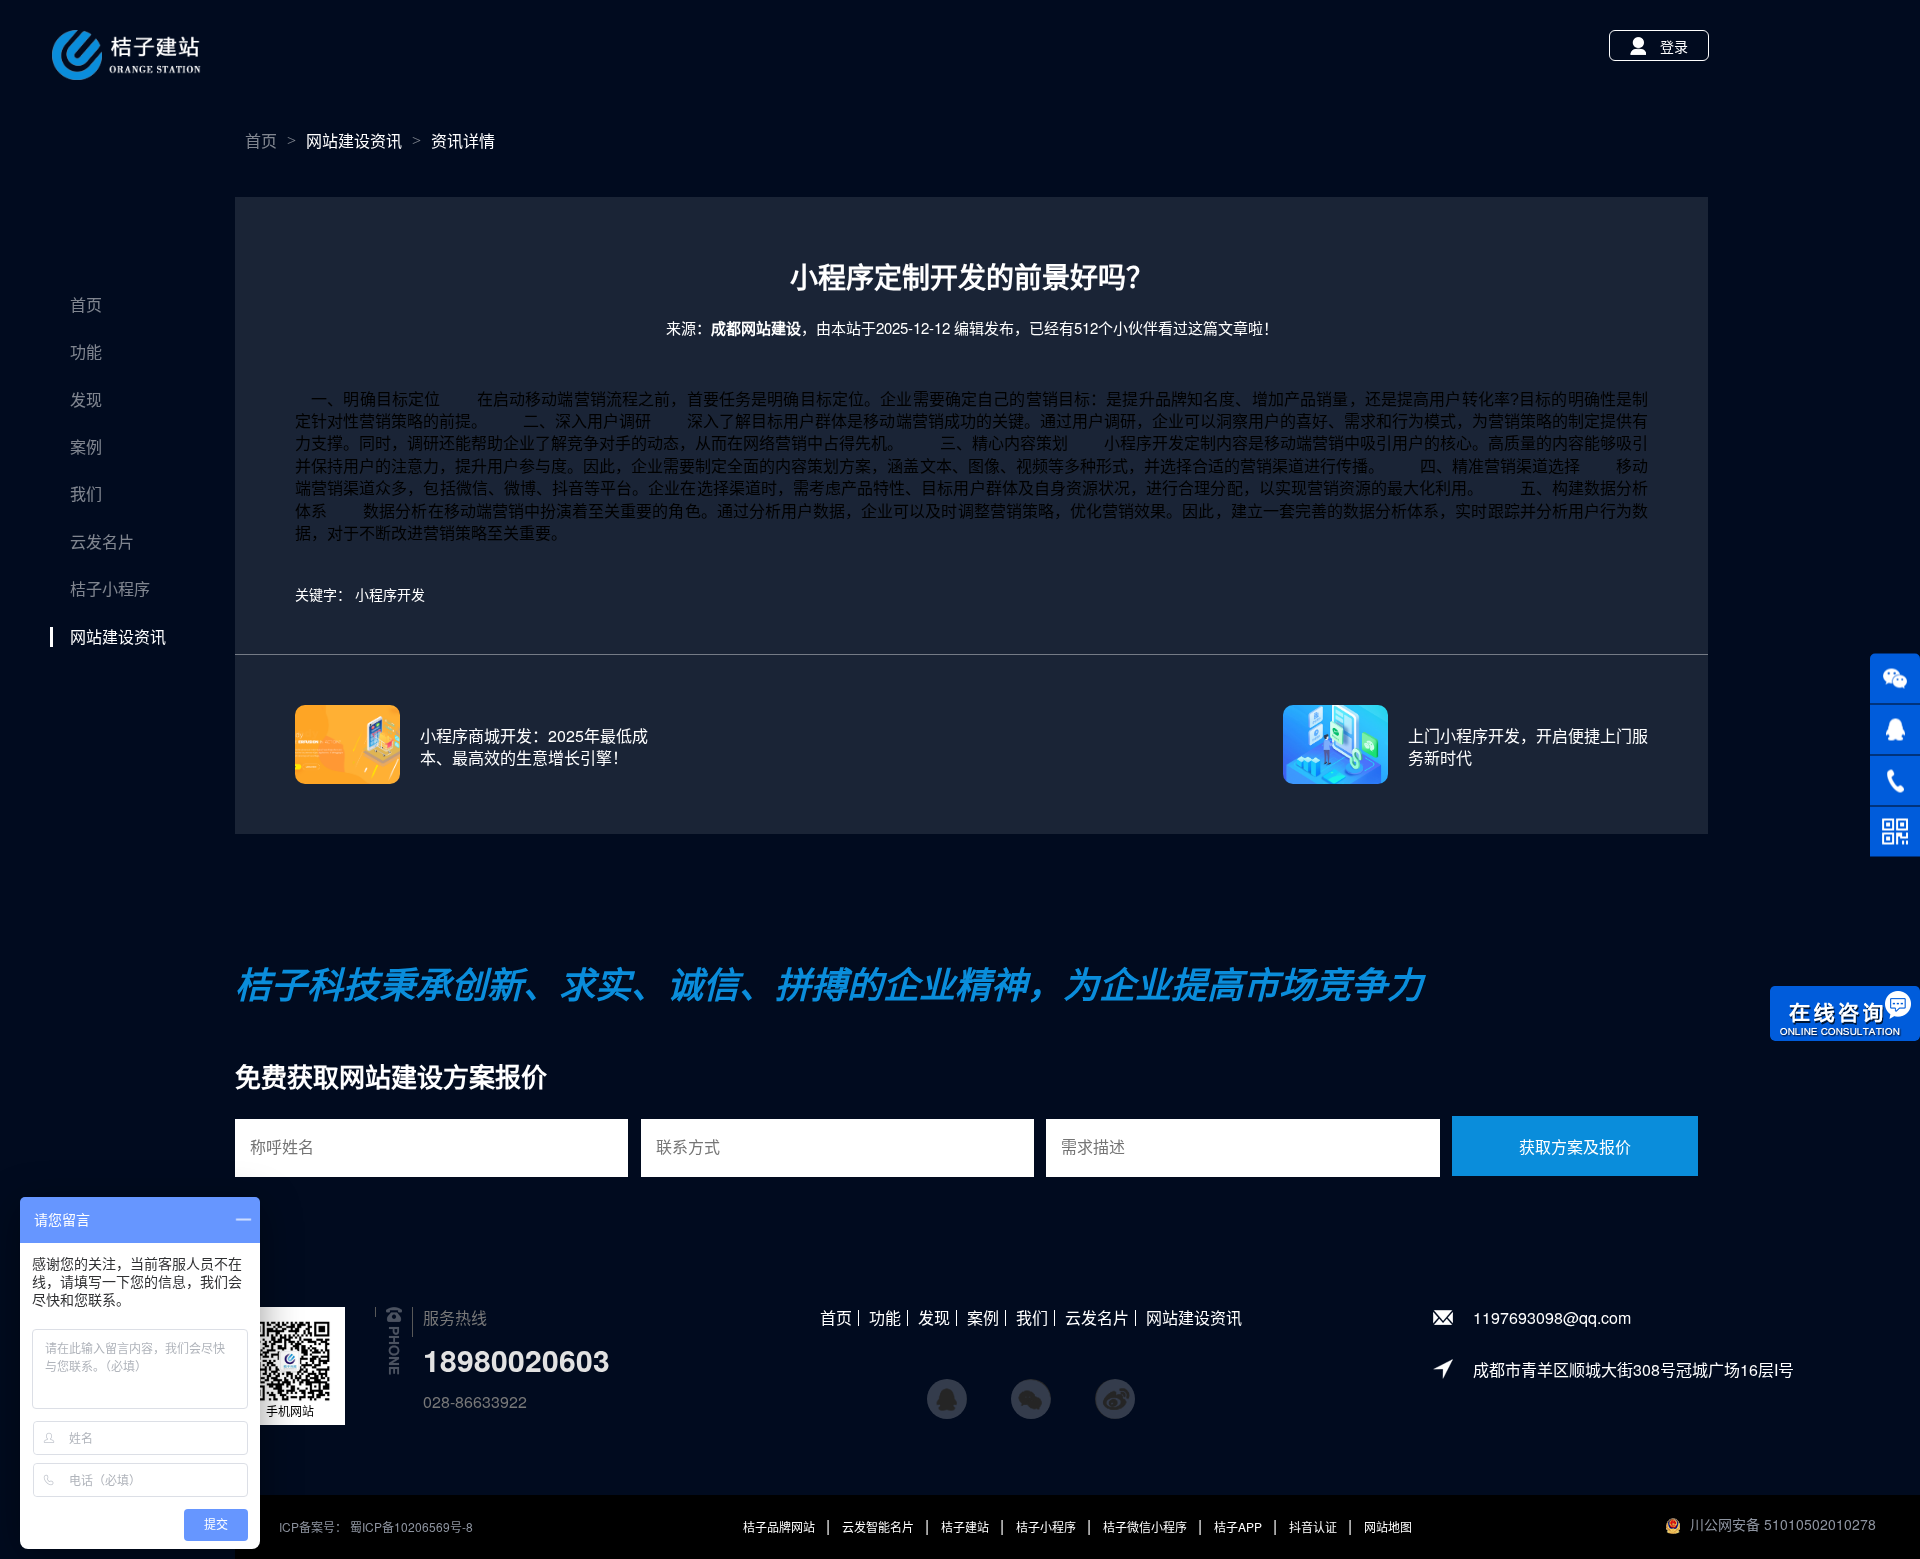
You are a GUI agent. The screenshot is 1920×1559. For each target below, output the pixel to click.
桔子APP (1239, 1526)
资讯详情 (463, 141)
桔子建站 (966, 1526)
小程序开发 (390, 594)
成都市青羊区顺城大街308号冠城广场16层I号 (1633, 1369)
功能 (86, 352)
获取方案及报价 (1575, 1147)
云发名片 (102, 542)
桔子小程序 (110, 589)
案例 (86, 447)
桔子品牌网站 (780, 1526)
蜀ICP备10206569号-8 (411, 1526)
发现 (86, 400)
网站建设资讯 (118, 637)
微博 (1115, 1390)
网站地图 (1388, 1526)
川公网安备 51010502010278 (1783, 1524)
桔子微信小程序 (1146, 1526)
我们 (86, 494)
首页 (86, 305)
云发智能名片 (879, 1526)
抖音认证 (1314, 1526)
